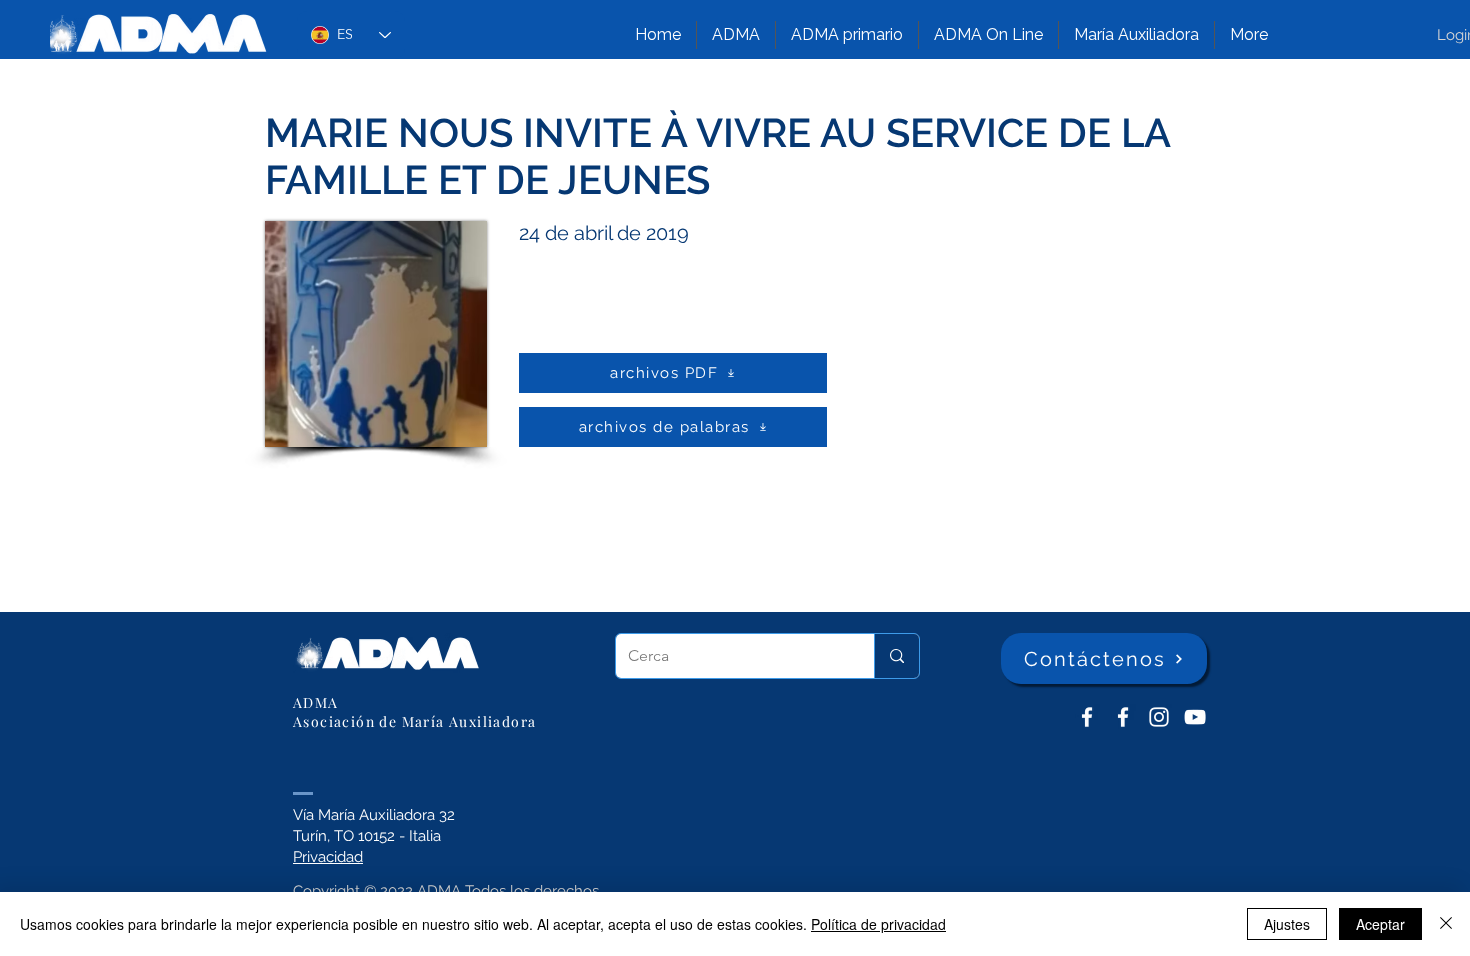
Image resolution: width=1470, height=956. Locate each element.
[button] (736, 35)
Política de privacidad (878, 924)
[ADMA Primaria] (1123, 717)
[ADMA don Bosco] (1087, 717)
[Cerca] (896, 656)
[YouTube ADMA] (1195, 717)
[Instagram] (1159, 717)
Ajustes (1287, 924)
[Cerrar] (1446, 924)
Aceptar (1380, 924)
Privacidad (328, 857)
